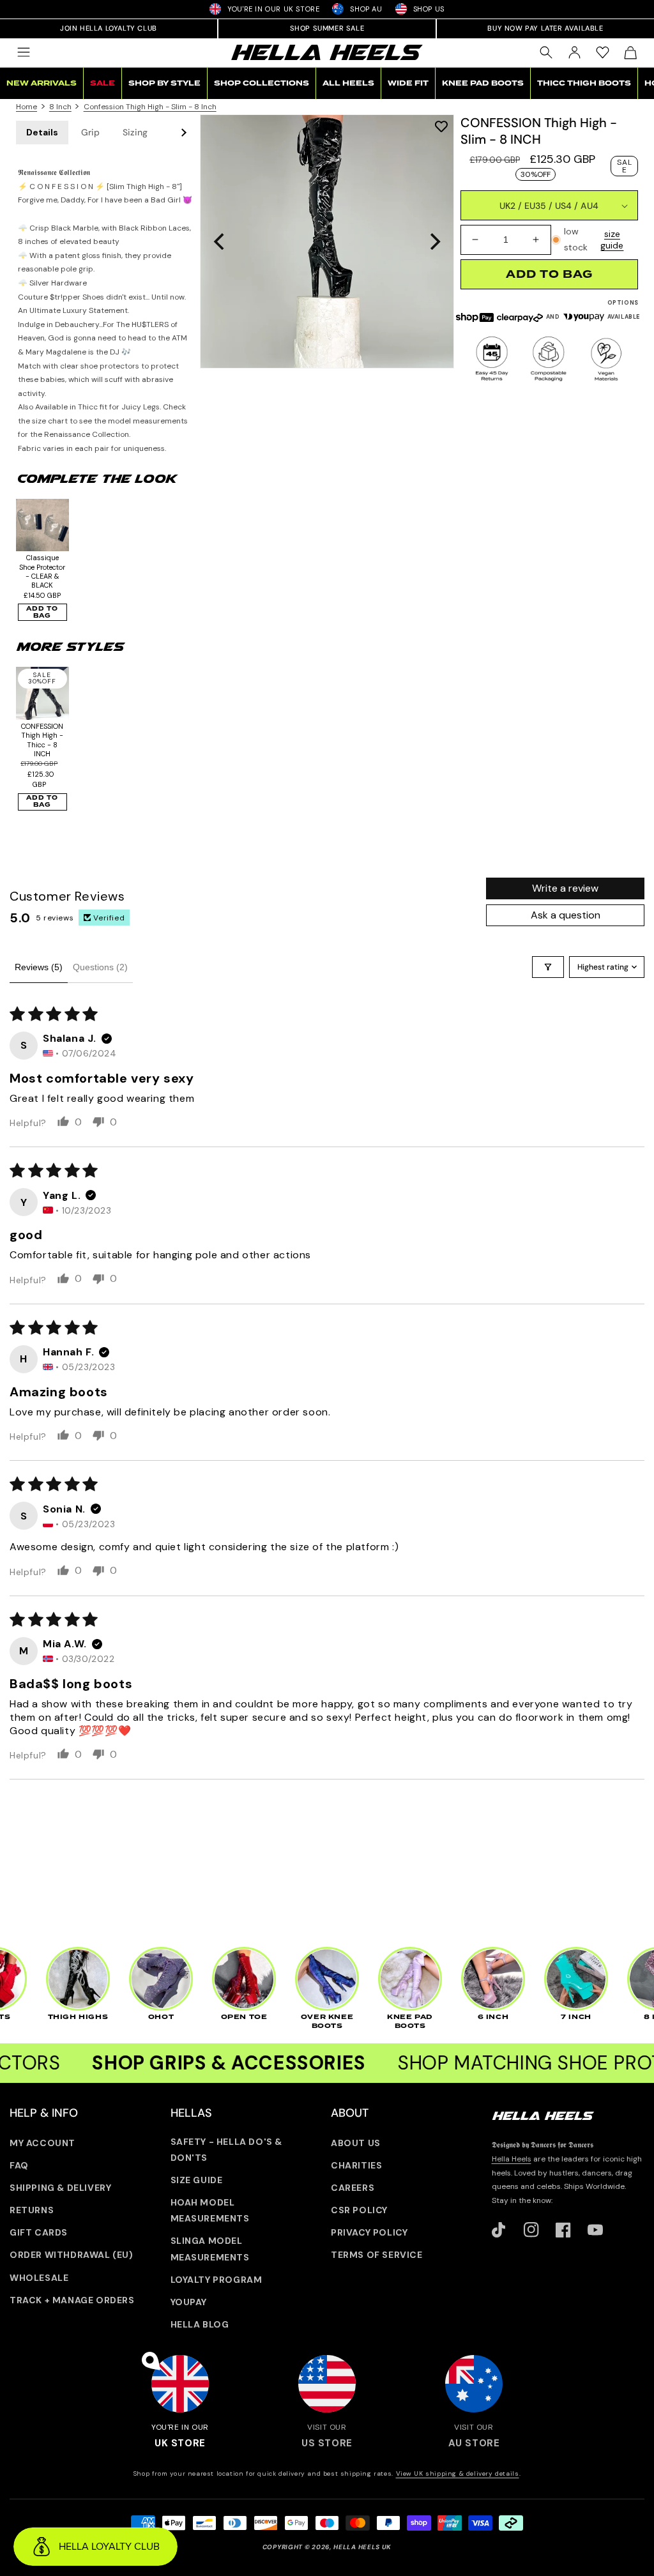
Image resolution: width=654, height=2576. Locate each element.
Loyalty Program (217, 2280)
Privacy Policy (369, 2232)
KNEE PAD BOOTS (483, 83)
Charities (356, 2165)
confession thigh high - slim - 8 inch (150, 107)
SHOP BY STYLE (164, 83)
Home (27, 107)
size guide (612, 240)
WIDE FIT (408, 83)
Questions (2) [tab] (100, 967)
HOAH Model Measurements (210, 2210)
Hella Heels (512, 2159)
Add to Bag (42, 612)
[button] (24, 52)
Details (42, 132)
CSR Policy (359, 2210)
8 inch (60, 107)
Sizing (135, 132)
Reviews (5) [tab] (39, 967)
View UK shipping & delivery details (458, 2473)
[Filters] (548, 967)
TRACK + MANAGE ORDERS (72, 2300)
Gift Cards (39, 2232)
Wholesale (39, 2278)
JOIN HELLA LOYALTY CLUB (109, 28)
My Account (42, 2143)
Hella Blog (200, 2324)
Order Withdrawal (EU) (72, 2255)
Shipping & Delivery (60, 2188)
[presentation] (327, 241)
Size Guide (197, 2180)
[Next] (434, 241)
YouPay (189, 2302)
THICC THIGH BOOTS (584, 83)
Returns (32, 2210)
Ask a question (566, 915)
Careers (353, 2188)
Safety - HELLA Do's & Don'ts (227, 2150)
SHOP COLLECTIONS (262, 83)
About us (356, 2143)
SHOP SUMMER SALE (327, 28)
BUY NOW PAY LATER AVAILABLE (545, 28)
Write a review (565, 888)
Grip (90, 132)
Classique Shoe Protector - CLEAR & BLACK (42, 571)
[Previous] (220, 241)
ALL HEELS (348, 83)
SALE (103, 83)
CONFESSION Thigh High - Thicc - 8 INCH (42, 740)
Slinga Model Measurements (210, 2249)
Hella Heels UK (362, 2547)
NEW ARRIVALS (42, 83)
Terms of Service (377, 2255)
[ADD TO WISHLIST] (441, 126)
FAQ (19, 2165)
